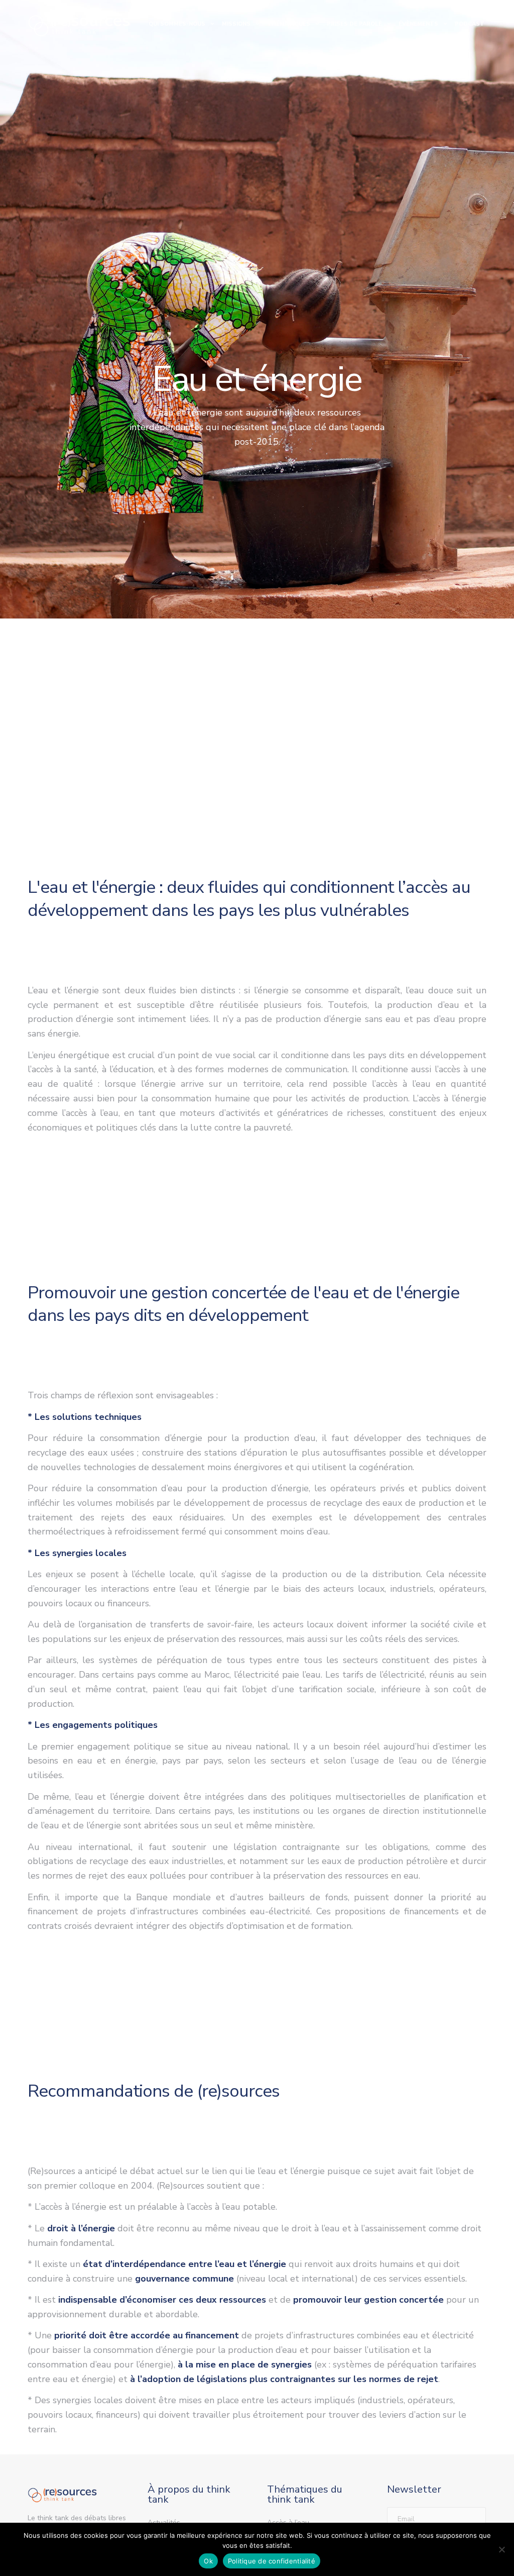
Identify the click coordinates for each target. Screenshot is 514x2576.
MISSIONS (236, 24)
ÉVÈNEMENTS (418, 24)
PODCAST (470, 24)
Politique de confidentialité (272, 2561)
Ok (208, 2561)
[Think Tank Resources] (79, 24)
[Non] (501, 2549)
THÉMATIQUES (289, 24)
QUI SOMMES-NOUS (177, 24)
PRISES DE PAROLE (354, 24)
